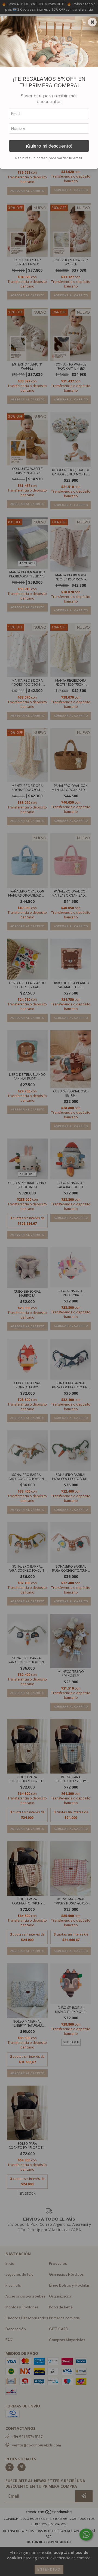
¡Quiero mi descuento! (49, 146)
